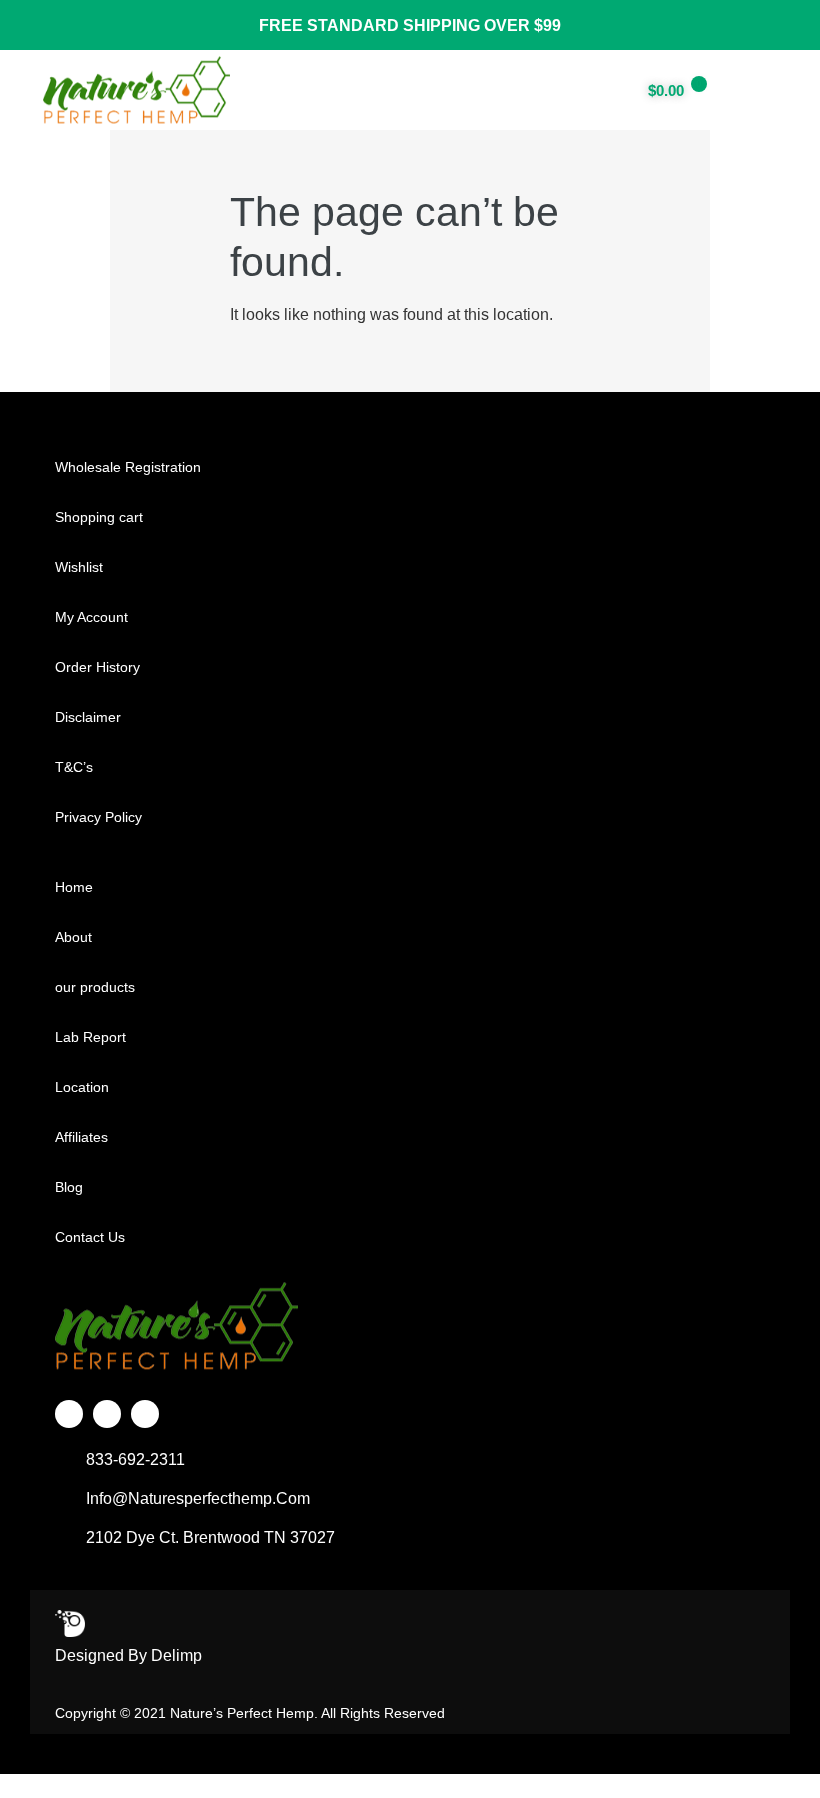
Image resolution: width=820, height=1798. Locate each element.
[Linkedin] (145, 1414)
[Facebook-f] (69, 1414)
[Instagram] (107, 1414)
